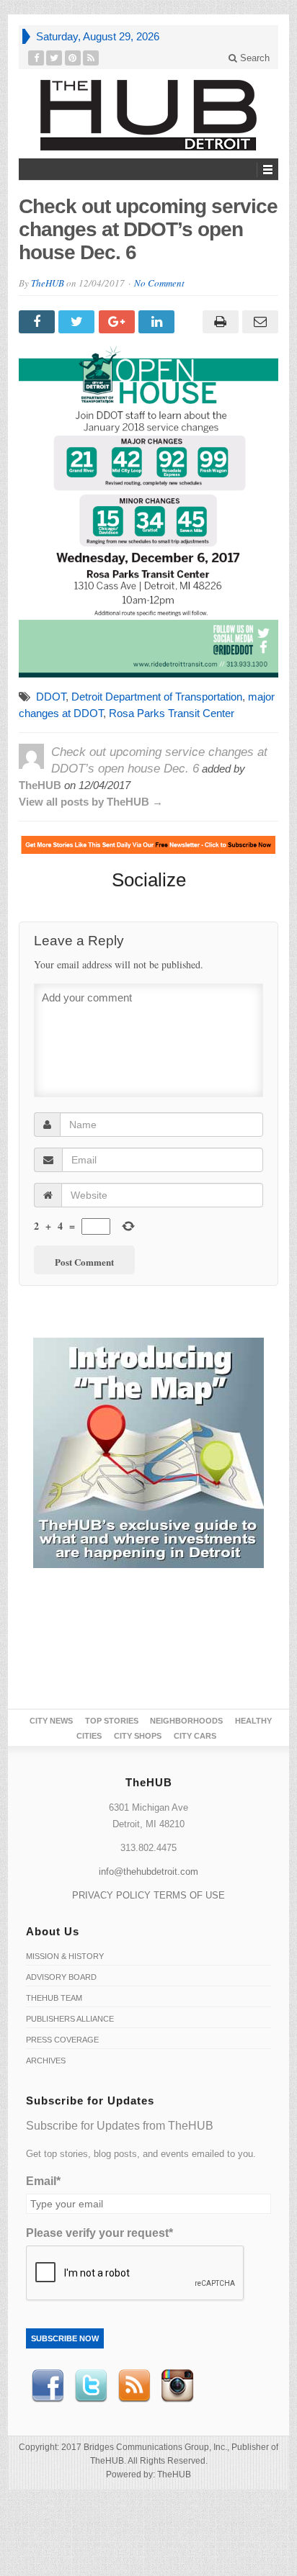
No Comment (159, 283)
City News (51, 1721)
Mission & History (65, 1956)
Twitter (91, 2386)
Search (253, 58)
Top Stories (112, 1721)
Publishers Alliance (70, 2019)
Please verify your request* (99, 2233)
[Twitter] (54, 58)
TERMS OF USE (189, 1895)
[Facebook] (36, 58)
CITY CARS (195, 1736)
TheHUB (48, 283)
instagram (177, 2386)
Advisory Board (61, 1977)
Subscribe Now (65, 2338)
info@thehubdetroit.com (148, 1872)
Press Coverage (62, 2040)
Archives (46, 2061)
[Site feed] (91, 58)
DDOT (51, 697)
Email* (43, 2181)
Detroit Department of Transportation (157, 697)
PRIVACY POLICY (111, 1895)
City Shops (138, 1736)
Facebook (48, 2386)
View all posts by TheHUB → (91, 802)
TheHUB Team (54, 1998)
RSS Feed (134, 2386)
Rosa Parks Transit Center (172, 713)
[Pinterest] (73, 58)
